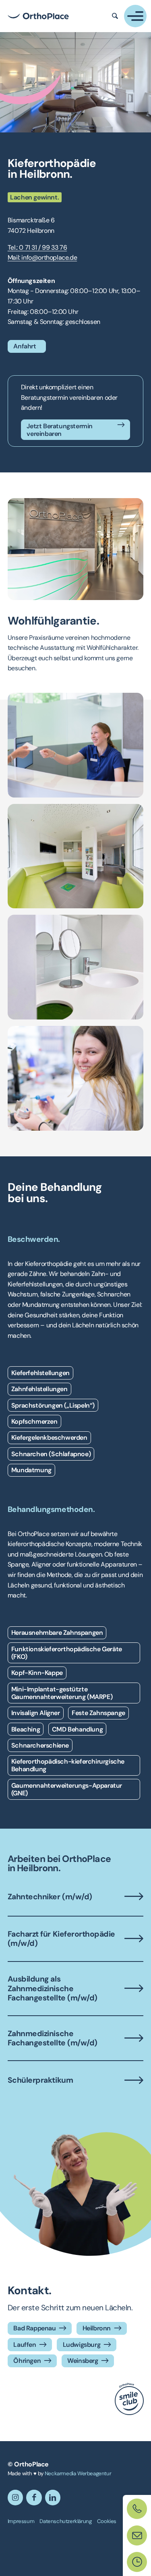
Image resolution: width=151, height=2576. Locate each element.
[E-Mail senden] (137, 2535)
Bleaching (26, 1729)
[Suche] (115, 16)
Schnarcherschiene (40, 1745)
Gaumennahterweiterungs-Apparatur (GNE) (67, 1789)
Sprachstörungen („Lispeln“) (53, 1405)
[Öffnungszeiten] (137, 2562)
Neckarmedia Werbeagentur (78, 2473)
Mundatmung (31, 1470)
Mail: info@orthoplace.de (42, 257)
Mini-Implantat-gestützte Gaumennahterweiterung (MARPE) (62, 1693)
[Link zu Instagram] (15, 2497)
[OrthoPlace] (38, 16)
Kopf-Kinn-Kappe (37, 1673)
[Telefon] (137, 2509)
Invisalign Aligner (36, 1713)
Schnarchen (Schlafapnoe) (51, 1454)
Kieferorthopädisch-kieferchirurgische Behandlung (68, 1765)
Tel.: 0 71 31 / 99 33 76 (37, 247)
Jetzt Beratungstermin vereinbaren (60, 430)
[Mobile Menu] (135, 16)
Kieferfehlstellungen (40, 1373)
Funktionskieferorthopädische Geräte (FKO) (67, 1653)
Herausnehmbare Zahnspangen (57, 1633)
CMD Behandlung (77, 1729)
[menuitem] (21, 2521)
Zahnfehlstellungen (39, 1389)
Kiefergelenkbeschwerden (49, 1438)
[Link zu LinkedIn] (53, 2497)
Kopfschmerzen (34, 1421)
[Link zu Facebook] (34, 2497)
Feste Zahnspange (98, 1713)
